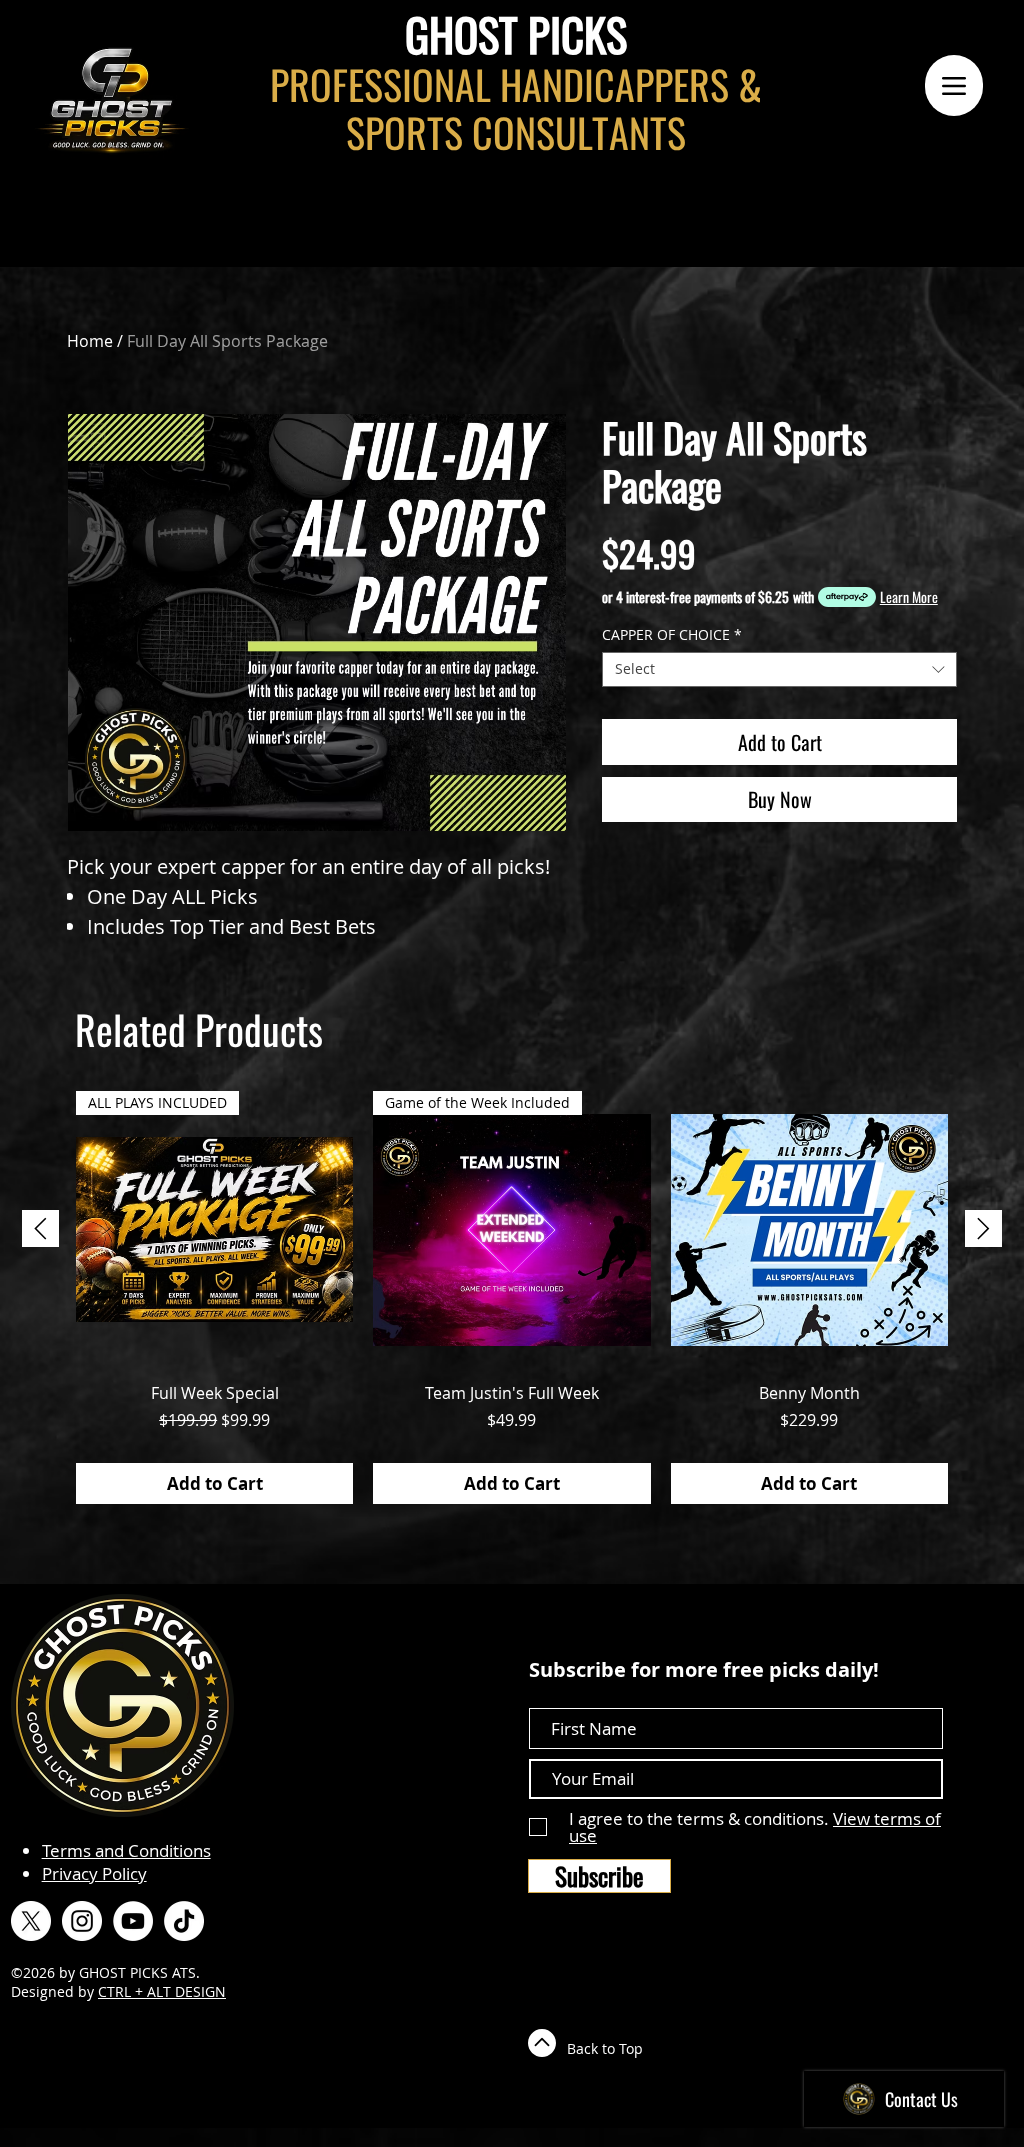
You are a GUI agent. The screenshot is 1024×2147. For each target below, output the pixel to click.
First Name (572, 1690)
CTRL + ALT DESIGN (162, 1991)
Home (90, 341)
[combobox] (779, 669)
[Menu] (954, 85)
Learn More (909, 597)
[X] (31, 1921)
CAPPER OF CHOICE (672, 635)
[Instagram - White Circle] (82, 1921)
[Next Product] (983, 1228)
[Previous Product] (40, 1228)
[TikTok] (184, 1921)
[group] (512, 1297)
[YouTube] (133, 1921)
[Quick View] (809, 1229)
